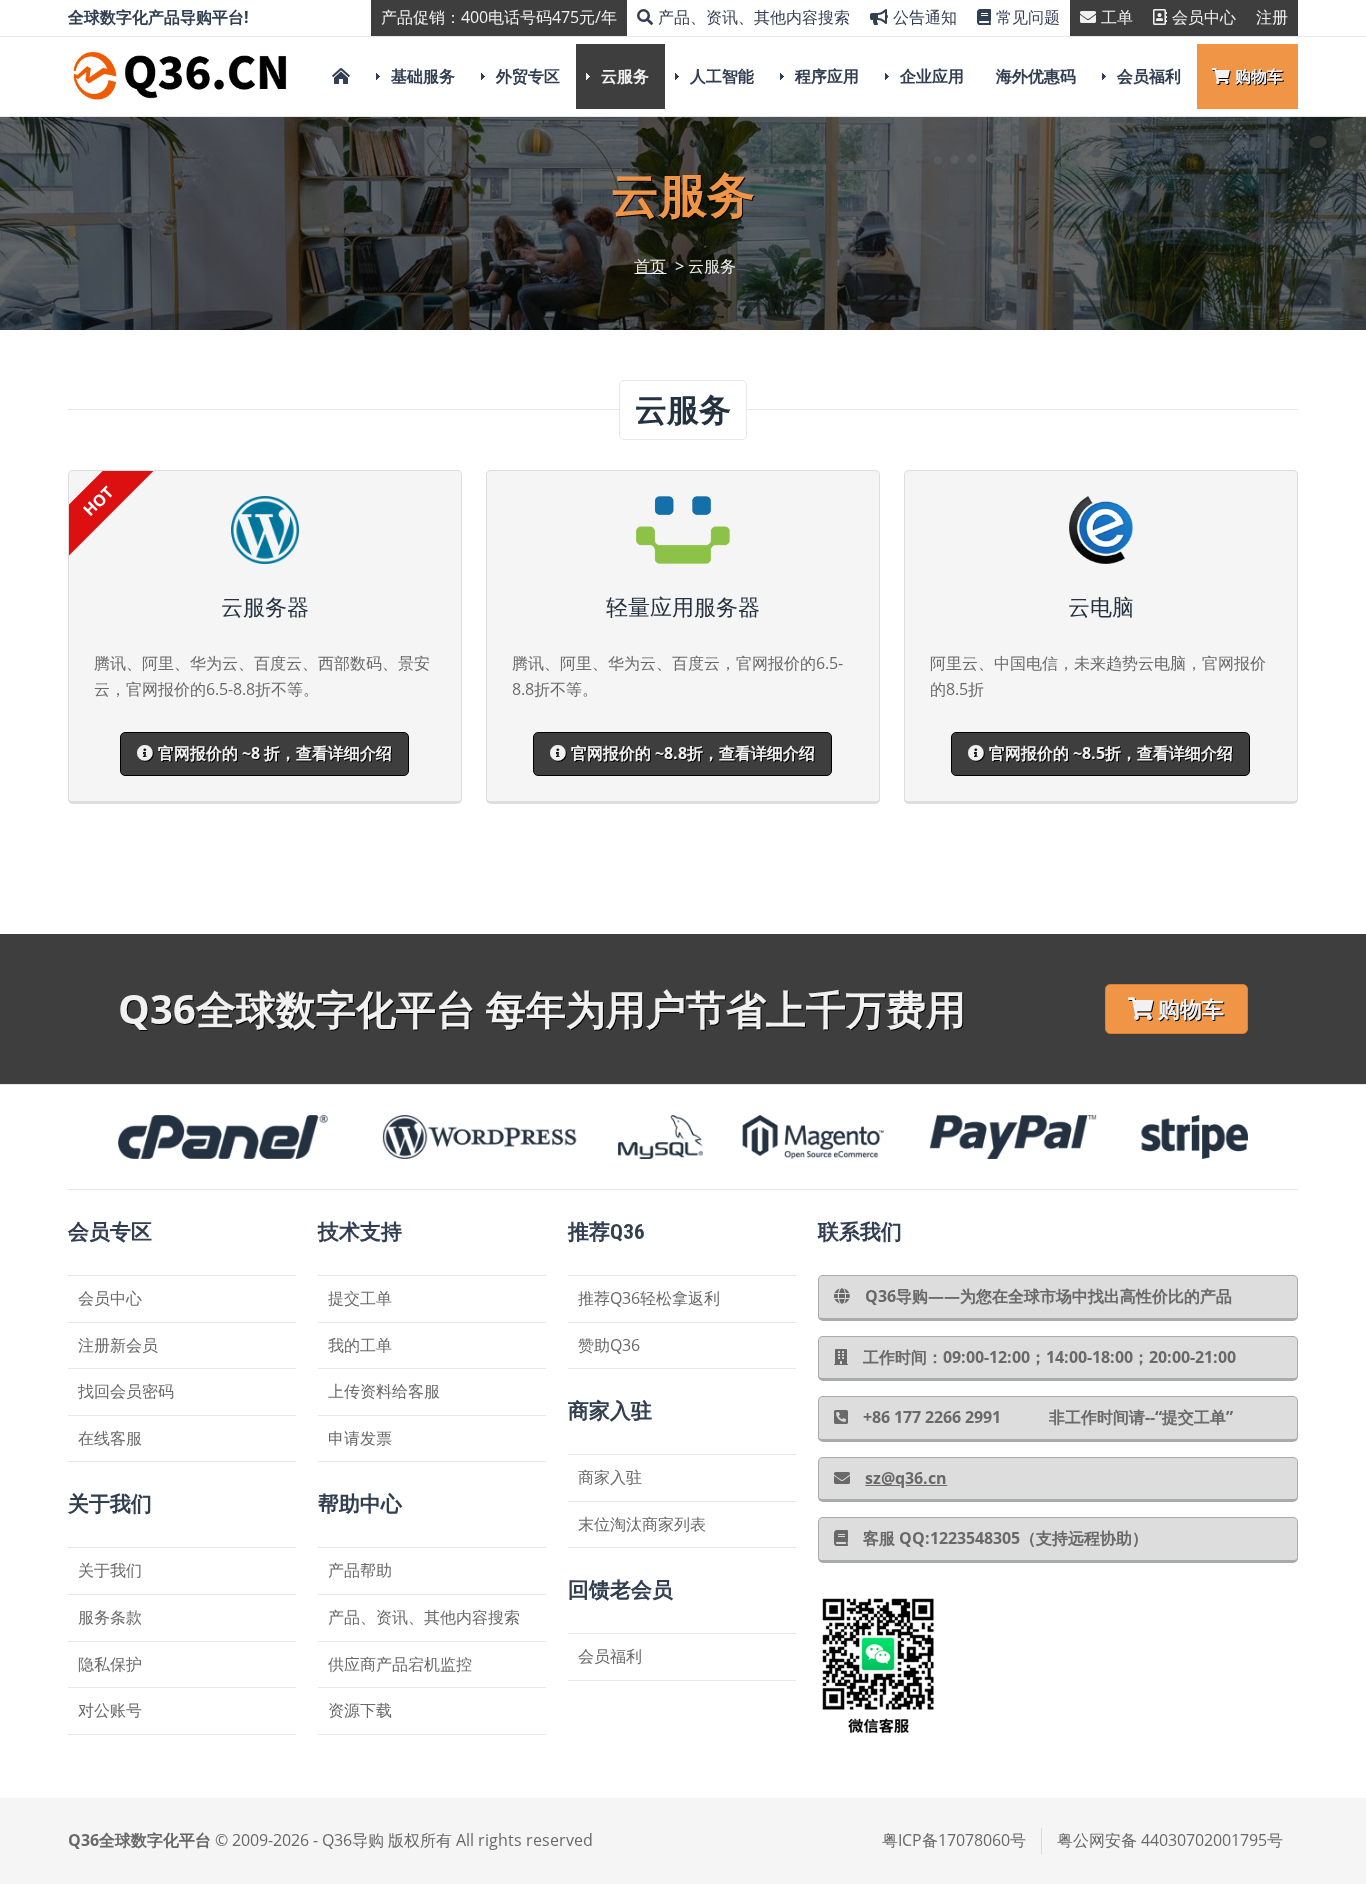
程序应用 (827, 76)
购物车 (1259, 76)
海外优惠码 (1036, 76)
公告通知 (925, 17)
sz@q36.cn (906, 1478)
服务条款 (110, 1617)
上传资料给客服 (384, 1391)
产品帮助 (360, 1570)
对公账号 (110, 1710)
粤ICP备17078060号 (954, 1840)
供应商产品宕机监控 (400, 1664)
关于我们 (110, 1570)
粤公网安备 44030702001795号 (1170, 1840)
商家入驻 (610, 1477)
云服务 (625, 76)
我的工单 (360, 1345)
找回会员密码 (126, 1391)
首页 (650, 266)
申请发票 (360, 1438)
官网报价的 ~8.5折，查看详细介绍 (1111, 753)
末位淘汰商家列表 (642, 1524)
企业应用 (932, 76)
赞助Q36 (609, 1345)
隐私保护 (110, 1664)
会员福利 (1149, 76)
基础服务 (423, 76)
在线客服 (110, 1438)
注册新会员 (118, 1345)
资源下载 (360, 1710)
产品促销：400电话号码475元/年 (499, 17)
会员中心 (1204, 17)
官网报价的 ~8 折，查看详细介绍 (275, 753)
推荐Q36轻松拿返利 (649, 1298)
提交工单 (360, 1298)
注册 (1272, 17)
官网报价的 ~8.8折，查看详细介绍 (693, 753)
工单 (1117, 17)
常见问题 (1028, 17)
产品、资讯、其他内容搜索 (754, 17)
